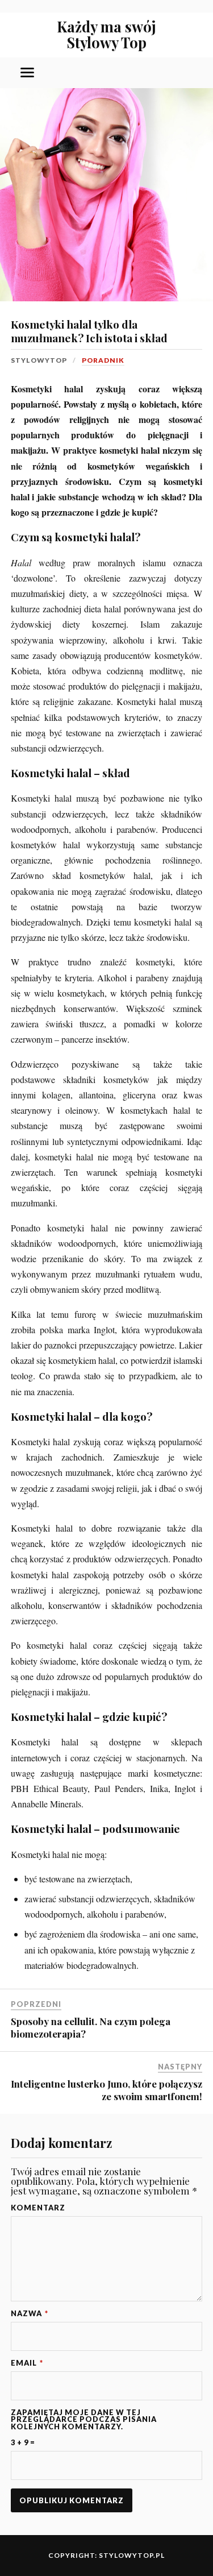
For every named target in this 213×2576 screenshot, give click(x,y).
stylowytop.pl (132, 2555)
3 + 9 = (23, 2443)
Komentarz (38, 2208)
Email (27, 2363)
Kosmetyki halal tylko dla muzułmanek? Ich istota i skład (89, 331)
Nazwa (30, 2314)
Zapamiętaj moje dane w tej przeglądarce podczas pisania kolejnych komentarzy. (84, 2420)
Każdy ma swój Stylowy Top (106, 34)
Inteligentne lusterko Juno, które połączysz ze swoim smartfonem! (106, 2090)
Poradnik (103, 360)
